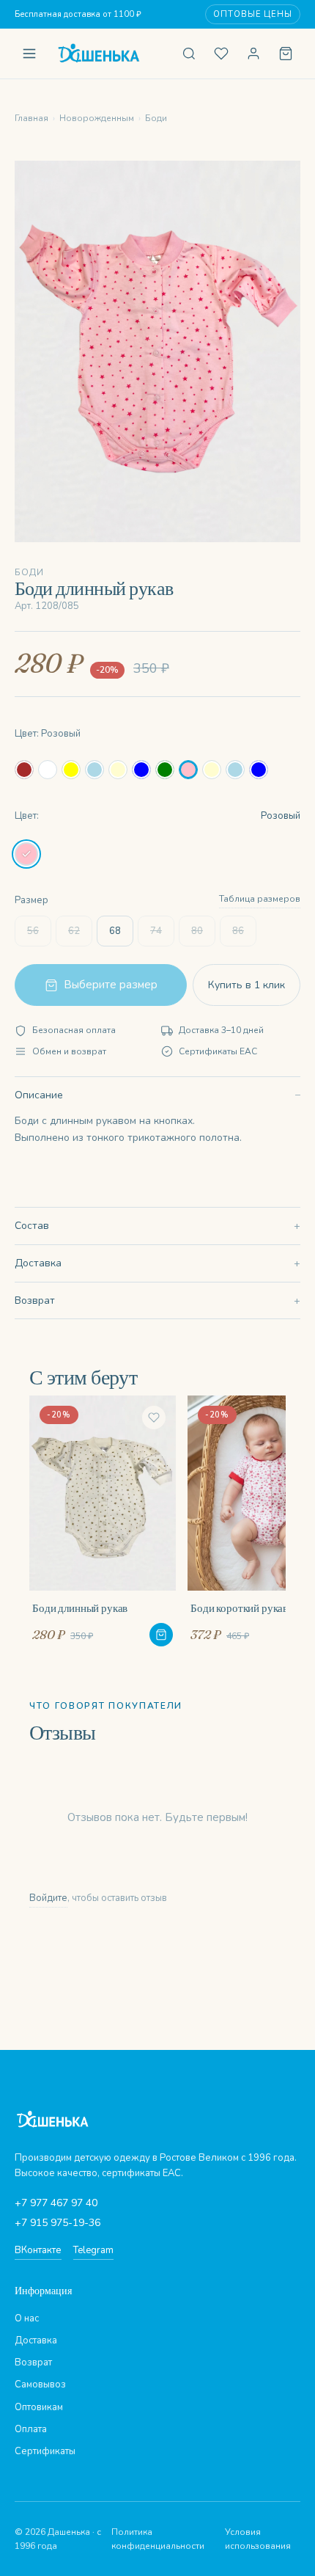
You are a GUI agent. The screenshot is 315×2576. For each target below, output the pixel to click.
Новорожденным (97, 118)
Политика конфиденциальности (158, 2539)
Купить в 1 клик (247, 985)
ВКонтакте (38, 2250)
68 (115, 931)
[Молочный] (118, 770)
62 (74, 931)
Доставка (38, 1263)
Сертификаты (45, 2451)
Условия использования (258, 2539)
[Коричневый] (24, 770)
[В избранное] (154, 1417)
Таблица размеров (260, 899)
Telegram (93, 2250)
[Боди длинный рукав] (103, 1521)
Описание (39, 1095)
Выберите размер (111, 985)
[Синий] (141, 770)
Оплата (31, 2429)
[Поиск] (189, 54)
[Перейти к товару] (161, 1635)
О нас (27, 2318)
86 (238, 931)
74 (156, 931)
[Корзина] (286, 54)
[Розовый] (188, 770)
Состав (32, 1226)
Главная (31, 118)
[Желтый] (71, 770)
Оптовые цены (253, 14)
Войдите (48, 1898)
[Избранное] (221, 54)
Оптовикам (39, 2407)
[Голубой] (94, 770)
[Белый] (48, 770)
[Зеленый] (165, 770)
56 (33, 931)
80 (197, 931)
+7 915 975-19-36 (58, 2223)
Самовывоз (40, 2385)
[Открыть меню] (29, 54)
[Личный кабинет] (253, 54)
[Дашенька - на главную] (109, 54)
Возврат (35, 1300)
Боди (156, 118)
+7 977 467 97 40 (56, 2203)
